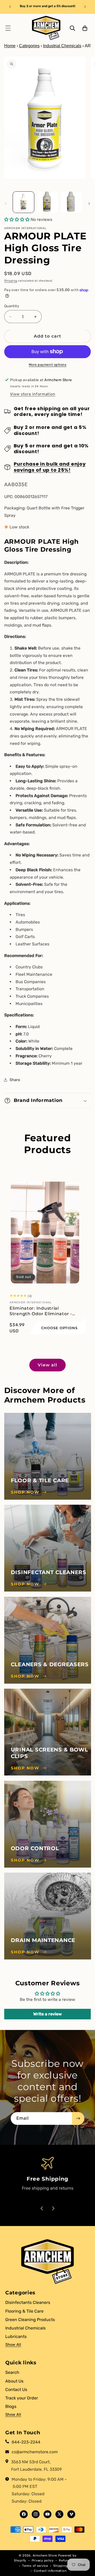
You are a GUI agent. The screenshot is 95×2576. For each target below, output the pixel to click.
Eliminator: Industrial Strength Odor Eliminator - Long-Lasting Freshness (41, 1311)
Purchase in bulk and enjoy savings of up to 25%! (50, 467)
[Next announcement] (85, 7)
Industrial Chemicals (62, 46)
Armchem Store (45, 2555)
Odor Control (35, 1848)
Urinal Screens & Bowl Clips (49, 1753)
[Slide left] (6, 203)
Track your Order (22, 2398)
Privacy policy (43, 2560)
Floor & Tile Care (40, 1480)
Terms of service (35, 2566)
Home (10, 46)
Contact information (50, 2571)
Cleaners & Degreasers (50, 1664)
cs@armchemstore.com (35, 2452)
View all (47, 1365)
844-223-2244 (26, 2442)
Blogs (11, 2406)
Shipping (11, 281)
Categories (29, 46)
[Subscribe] (78, 2118)
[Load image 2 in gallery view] (47, 202)
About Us (14, 2381)
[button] (8, 28)
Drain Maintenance (43, 1940)
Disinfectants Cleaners (28, 2302)
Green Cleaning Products (30, 2320)
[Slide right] (89, 203)
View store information (33, 394)
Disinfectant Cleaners (49, 1572)
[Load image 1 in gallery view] (23, 202)
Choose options (59, 1328)
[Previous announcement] (10, 7)
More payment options (48, 365)
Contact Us (16, 2390)
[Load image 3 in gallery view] (71, 202)
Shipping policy (66, 2566)
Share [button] (15, 1080)
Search (12, 2372)
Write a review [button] (47, 2014)
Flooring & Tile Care (24, 2311)
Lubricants (16, 2336)
